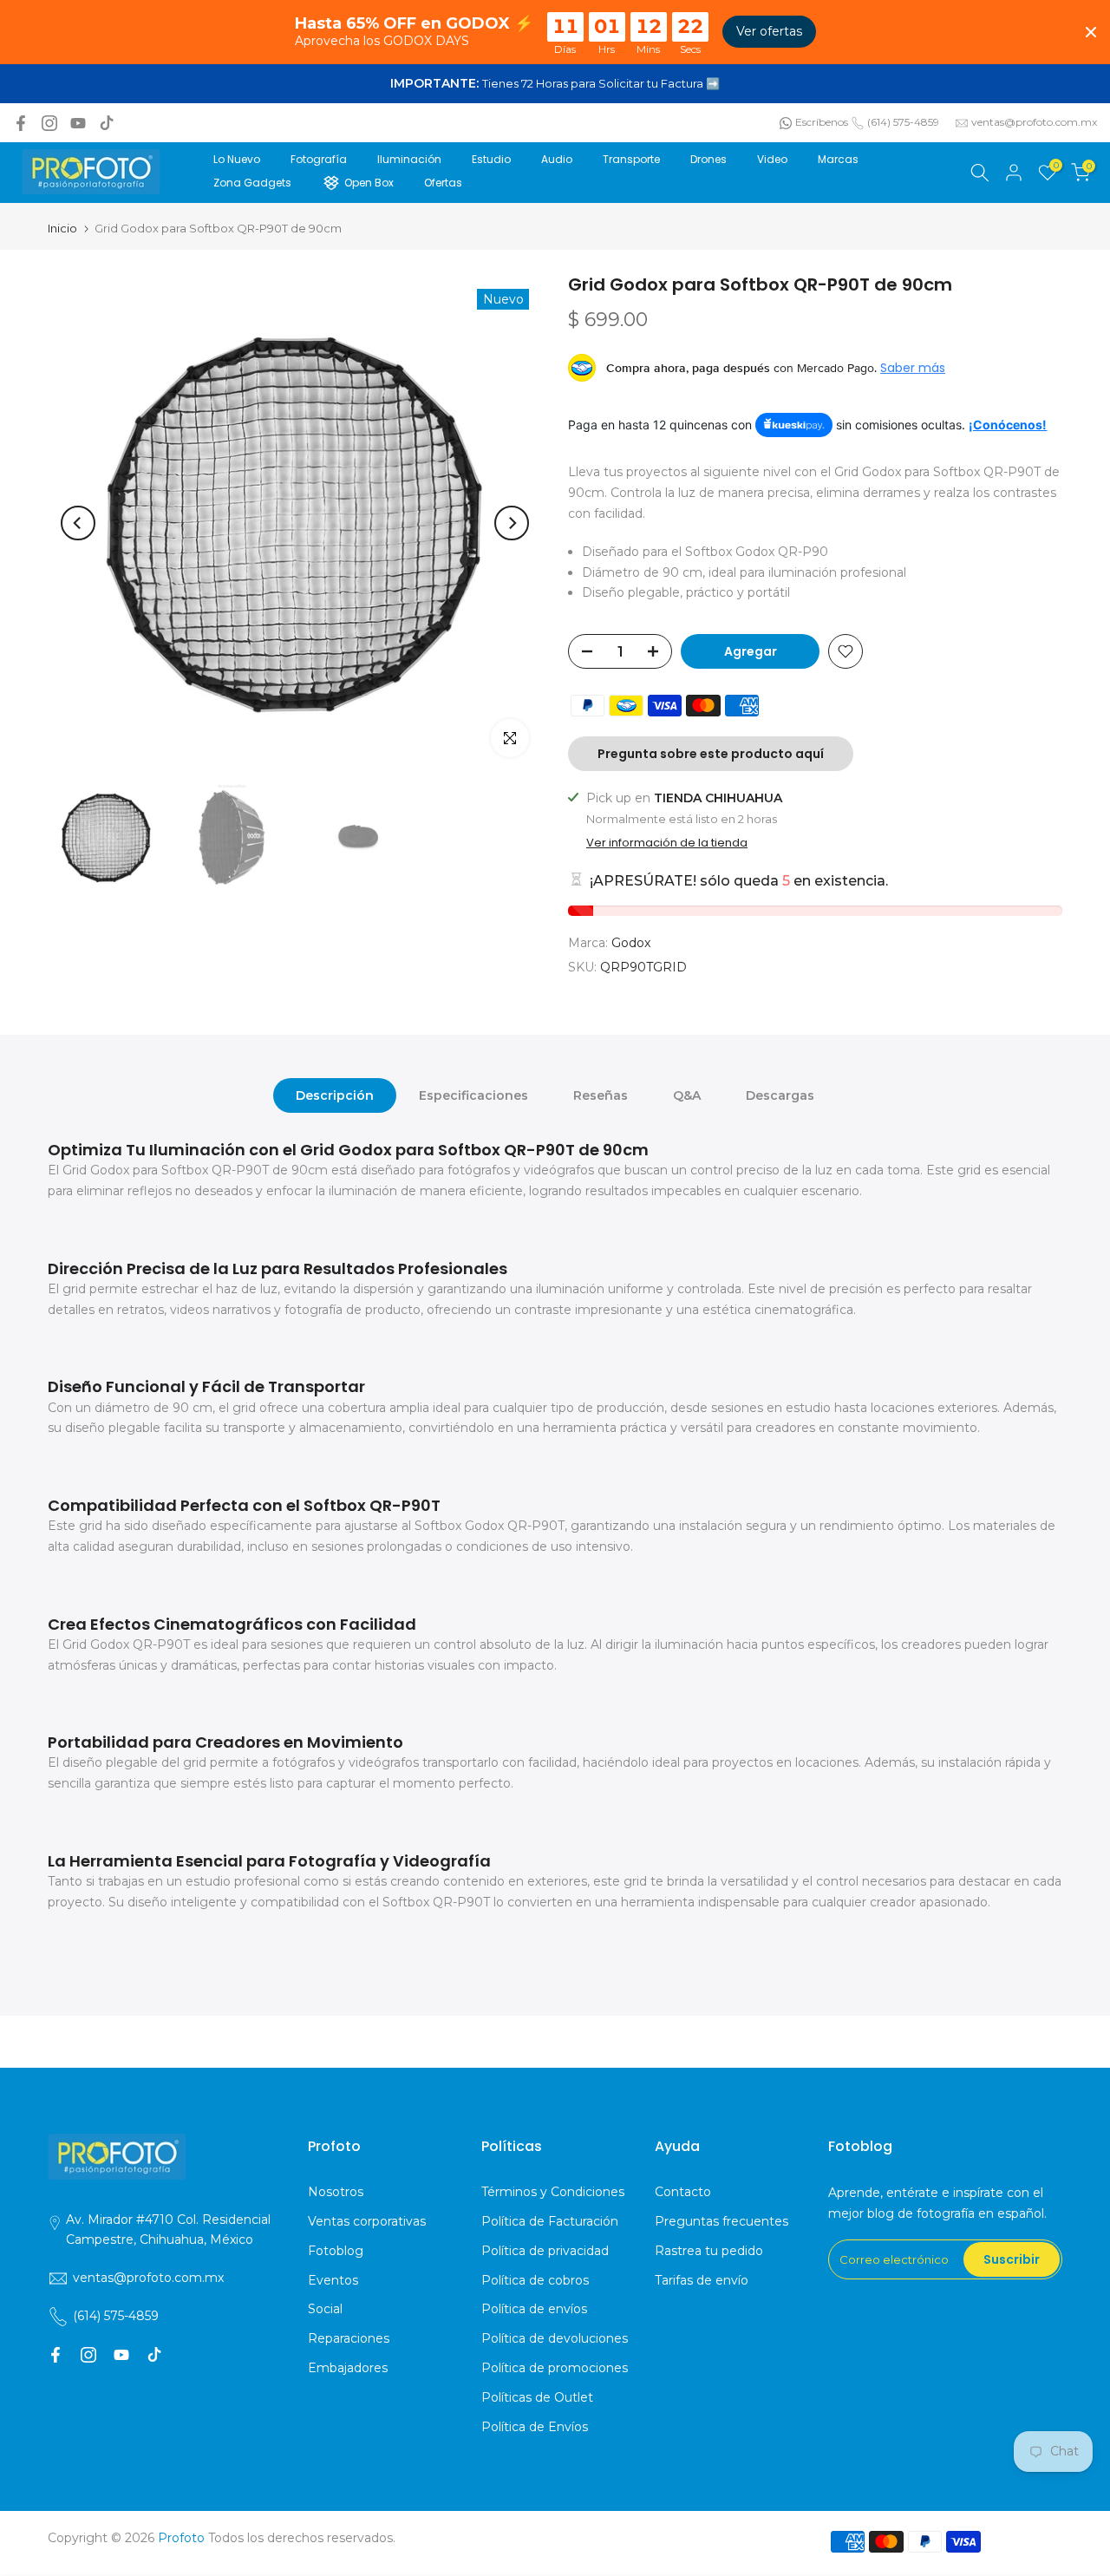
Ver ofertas (769, 31)
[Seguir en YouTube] (78, 123)
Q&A (687, 1095)
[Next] (512, 523)
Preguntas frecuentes (721, 2221)
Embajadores (348, 2368)
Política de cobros (535, 2280)
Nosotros (336, 2192)
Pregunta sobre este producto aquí (711, 754)
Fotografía (319, 159)
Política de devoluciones (555, 2338)
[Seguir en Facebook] (21, 123)
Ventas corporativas (367, 2221)
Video (772, 159)
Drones (708, 159)
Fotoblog (336, 2251)
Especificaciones (473, 1095)
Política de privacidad (545, 2251)
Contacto (683, 2192)
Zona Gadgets (252, 183)
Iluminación (409, 159)
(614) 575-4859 (903, 122)
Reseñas (601, 1095)
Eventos (333, 2280)
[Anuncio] (555, 84)
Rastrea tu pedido (709, 2251)
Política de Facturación (550, 2221)
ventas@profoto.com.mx (1034, 122)
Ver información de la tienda (667, 843)
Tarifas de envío (702, 2280)
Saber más (913, 368)
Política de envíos (534, 2309)
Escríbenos (822, 122)
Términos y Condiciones (553, 2192)
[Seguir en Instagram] (49, 123)
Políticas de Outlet (537, 2397)
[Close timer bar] (1091, 32)
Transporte (631, 159)
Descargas (780, 1095)
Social (325, 2309)
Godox (631, 943)
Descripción (335, 1095)
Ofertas (443, 183)
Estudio (491, 159)
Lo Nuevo (237, 159)
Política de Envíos (535, 2427)
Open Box (369, 183)
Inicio (62, 229)
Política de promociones (555, 2368)
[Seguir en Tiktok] (107, 123)
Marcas (838, 159)
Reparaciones (349, 2338)
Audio (557, 159)
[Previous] (78, 523)
